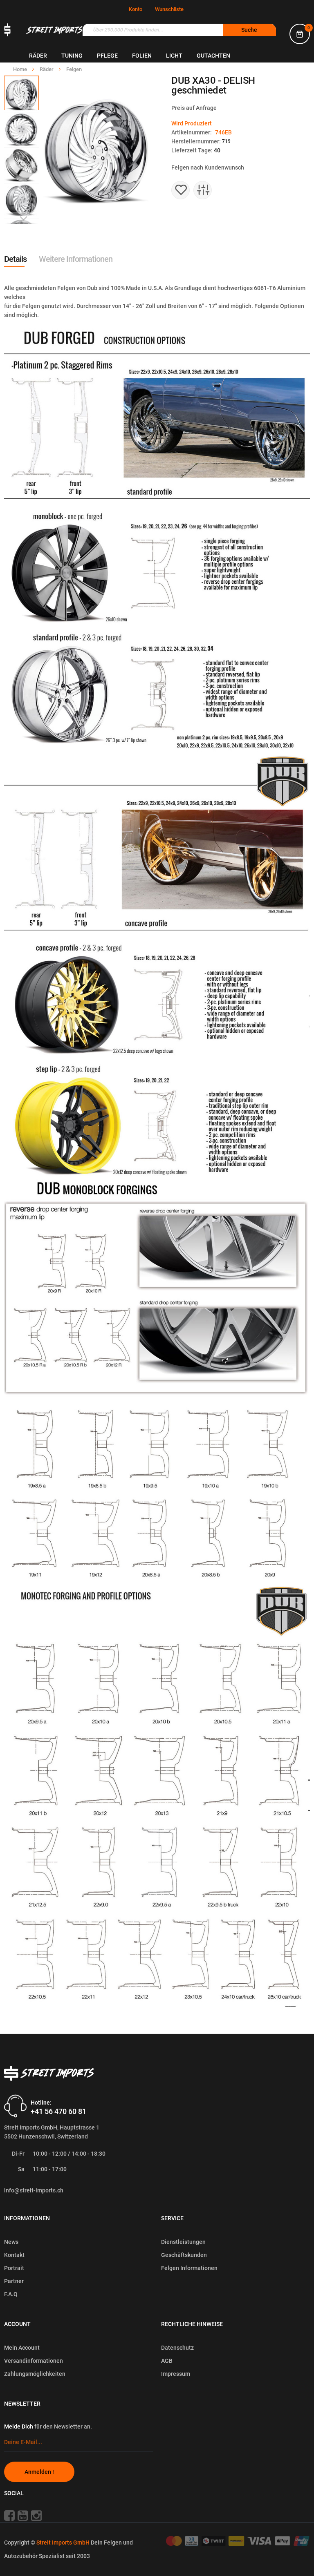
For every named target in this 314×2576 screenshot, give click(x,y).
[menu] (172, 56)
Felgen (74, 69)
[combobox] (179, 30)
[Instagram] (39, 2516)
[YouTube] (24, 2516)
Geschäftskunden (184, 2255)
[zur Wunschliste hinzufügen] (181, 190)
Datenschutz (177, 2348)
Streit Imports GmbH (64, 2543)
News (11, 2242)
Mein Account (22, 2348)
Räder (47, 69)
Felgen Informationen (189, 2268)
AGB (167, 2361)
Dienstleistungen (183, 2242)
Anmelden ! (39, 2472)
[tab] (15, 259)
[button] (22, 129)
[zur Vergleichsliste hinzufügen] (203, 190)
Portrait (14, 2268)
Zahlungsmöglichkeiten (35, 2374)
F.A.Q (11, 2294)
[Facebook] (10, 2516)
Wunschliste (169, 9)
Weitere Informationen (76, 259)
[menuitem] (38, 56)
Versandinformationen (34, 2361)
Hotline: (41, 2102)
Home (21, 69)
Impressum (176, 2374)
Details (15, 259)
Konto (136, 9)
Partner (14, 2281)
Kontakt (14, 2255)
